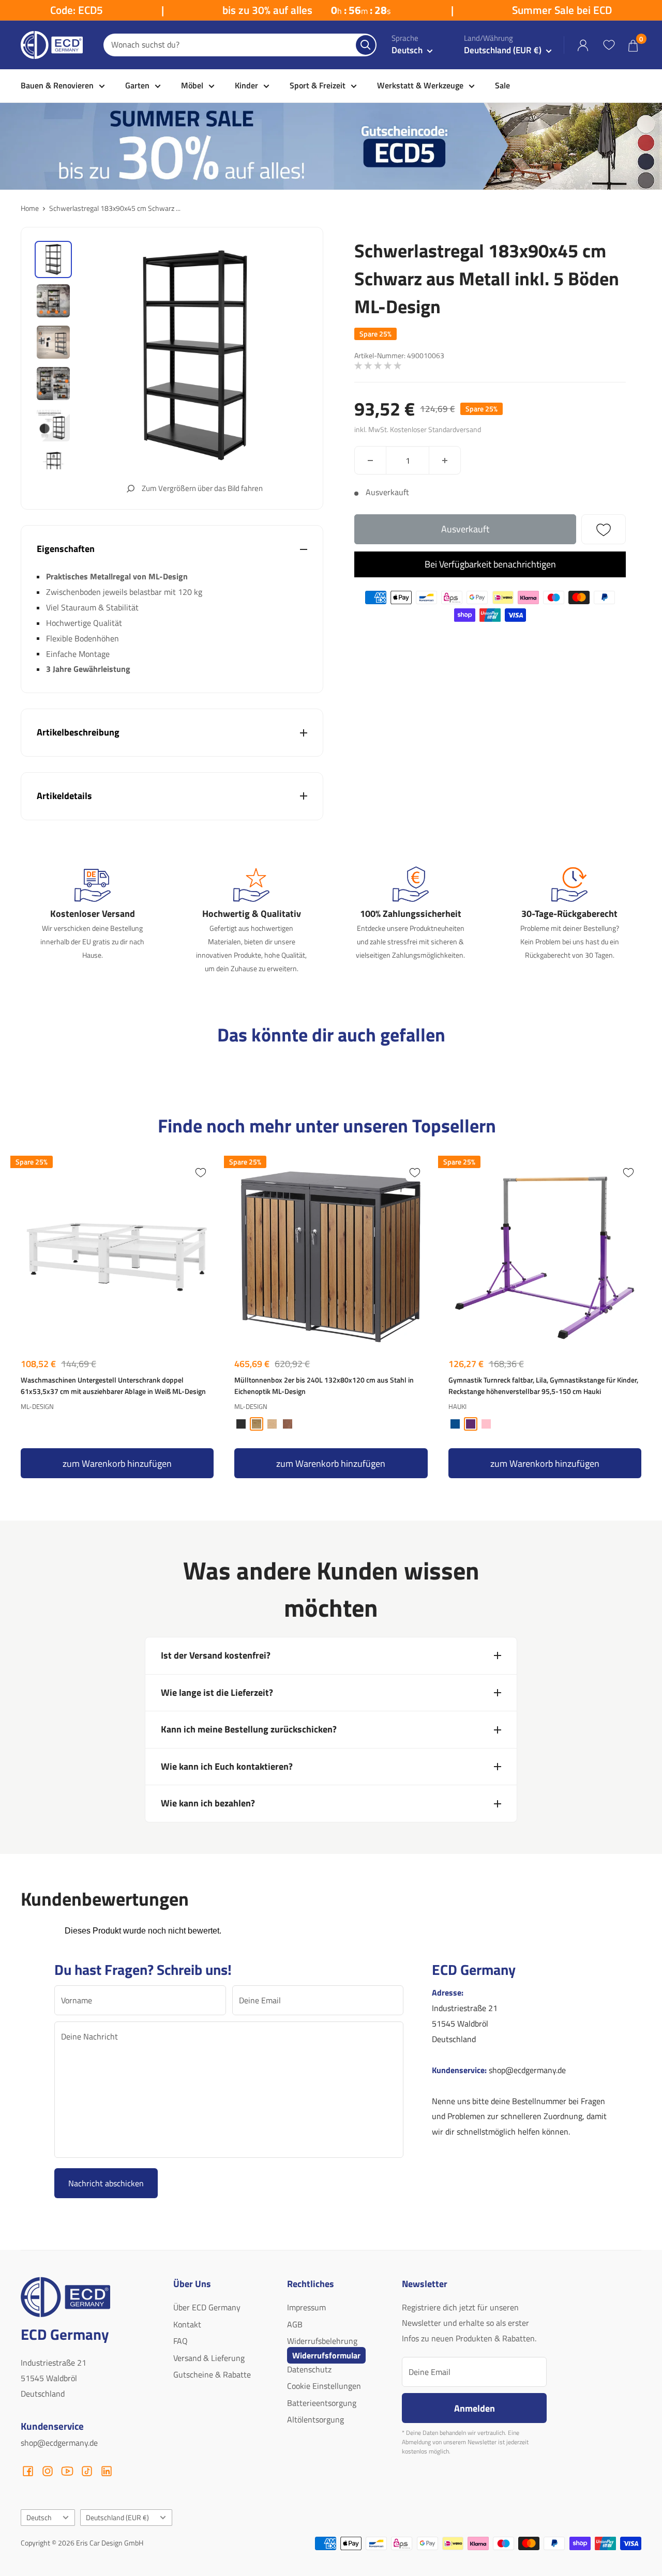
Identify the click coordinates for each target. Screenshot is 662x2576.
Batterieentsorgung (322, 2403)
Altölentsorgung (315, 2419)
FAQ (180, 2341)
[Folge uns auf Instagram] (48, 2471)
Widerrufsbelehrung (322, 2341)
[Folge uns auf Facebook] (28, 2471)
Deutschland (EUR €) (117, 2518)
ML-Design (37, 1406)
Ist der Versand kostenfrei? (216, 1655)
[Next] (639, 1319)
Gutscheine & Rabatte (212, 2374)
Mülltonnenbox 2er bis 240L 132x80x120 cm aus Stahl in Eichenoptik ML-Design (324, 1386)
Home (30, 208)
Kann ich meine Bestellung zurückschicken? (249, 1729)
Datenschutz (309, 2369)
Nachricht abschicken (106, 2183)
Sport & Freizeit (318, 85)
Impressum (306, 2307)
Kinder (246, 85)
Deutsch (39, 2518)
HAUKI (457, 1406)
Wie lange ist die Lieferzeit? (217, 1692)
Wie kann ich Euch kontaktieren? (227, 1766)
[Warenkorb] (633, 45)
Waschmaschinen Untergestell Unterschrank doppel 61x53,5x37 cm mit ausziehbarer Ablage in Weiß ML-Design (113, 1386)
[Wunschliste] (609, 45)
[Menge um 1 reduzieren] (370, 460)
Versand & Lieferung (209, 2358)
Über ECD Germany (207, 2307)
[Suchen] (366, 45)
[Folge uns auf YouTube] (67, 2471)
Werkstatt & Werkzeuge (420, 85)
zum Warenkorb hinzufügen (117, 1463)
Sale (502, 85)
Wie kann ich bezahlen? (208, 1803)
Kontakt (187, 2324)
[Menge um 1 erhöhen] (445, 460)
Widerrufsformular (326, 2355)
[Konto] (583, 45)
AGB (295, 2324)
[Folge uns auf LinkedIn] (107, 2471)
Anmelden (475, 2408)
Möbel (192, 85)
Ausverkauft (465, 529)
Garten (137, 85)
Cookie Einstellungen (324, 2386)
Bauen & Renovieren (57, 85)
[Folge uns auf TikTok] (87, 2471)
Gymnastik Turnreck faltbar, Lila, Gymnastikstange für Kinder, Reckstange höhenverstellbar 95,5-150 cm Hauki (543, 1386)
